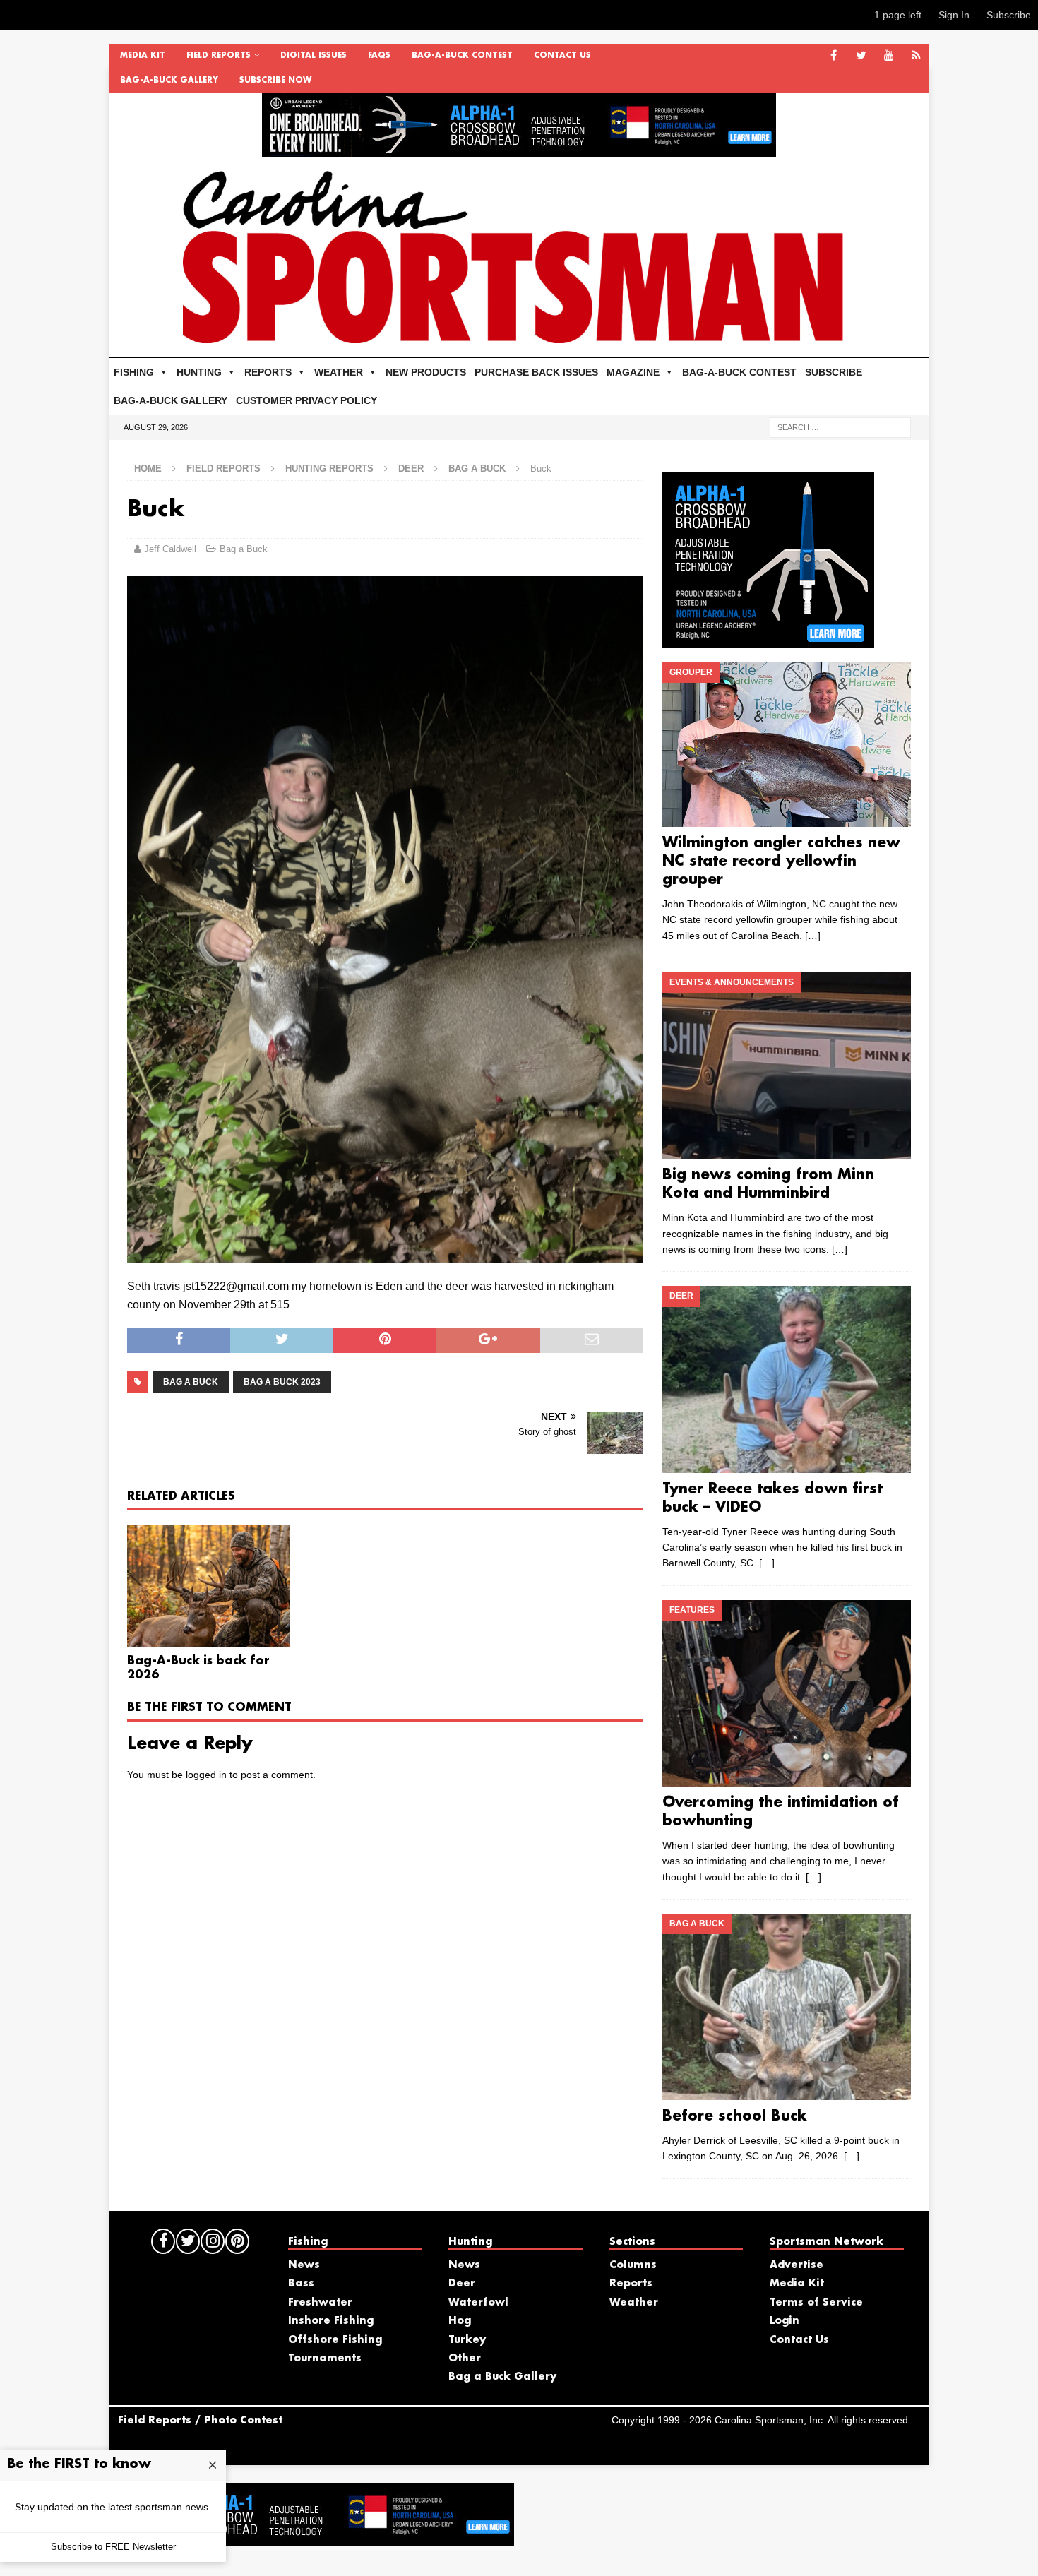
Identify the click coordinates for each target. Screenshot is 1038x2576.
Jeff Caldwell (170, 549)
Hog (460, 2321)
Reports (631, 2284)
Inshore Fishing (331, 2321)
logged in (206, 1775)
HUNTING (199, 372)
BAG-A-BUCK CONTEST (462, 56)
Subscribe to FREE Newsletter (113, 2547)
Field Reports (219, 56)
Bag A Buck (191, 1382)
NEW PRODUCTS (426, 372)
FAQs (379, 56)
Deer (411, 469)
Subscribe (1009, 15)
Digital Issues (314, 56)
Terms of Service (816, 2303)
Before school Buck (735, 2116)
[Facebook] (834, 56)
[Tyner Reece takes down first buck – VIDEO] (786, 1379)
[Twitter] (861, 56)
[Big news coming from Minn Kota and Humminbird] (786, 1066)
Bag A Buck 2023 (282, 1382)
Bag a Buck (244, 549)
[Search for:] (840, 427)
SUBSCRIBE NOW (275, 80)
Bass (301, 2284)
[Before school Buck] (786, 2007)
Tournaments (325, 2359)
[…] (813, 936)
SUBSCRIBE (834, 372)
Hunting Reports (329, 469)
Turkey (467, 2340)
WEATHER (339, 372)
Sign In (954, 15)
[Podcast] (916, 56)
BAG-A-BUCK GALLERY (169, 80)
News (304, 2265)
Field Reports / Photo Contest (200, 2421)
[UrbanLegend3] (768, 640)
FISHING (134, 372)
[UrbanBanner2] (519, 149)
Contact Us (562, 56)
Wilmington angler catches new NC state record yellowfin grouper (781, 861)
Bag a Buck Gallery (502, 2377)
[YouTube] (889, 56)
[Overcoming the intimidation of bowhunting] (786, 1693)
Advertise (797, 2265)
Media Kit (143, 56)
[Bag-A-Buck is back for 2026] (209, 1586)
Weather (634, 2303)
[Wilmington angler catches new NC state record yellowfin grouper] (786, 745)
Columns (633, 2265)
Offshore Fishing (335, 2340)
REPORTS (268, 372)
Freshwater (320, 2303)
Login (785, 2321)
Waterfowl (478, 2303)
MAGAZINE (633, 372)
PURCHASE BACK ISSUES (536, 372)
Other (465, 2359)
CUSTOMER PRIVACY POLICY (306, 400)
